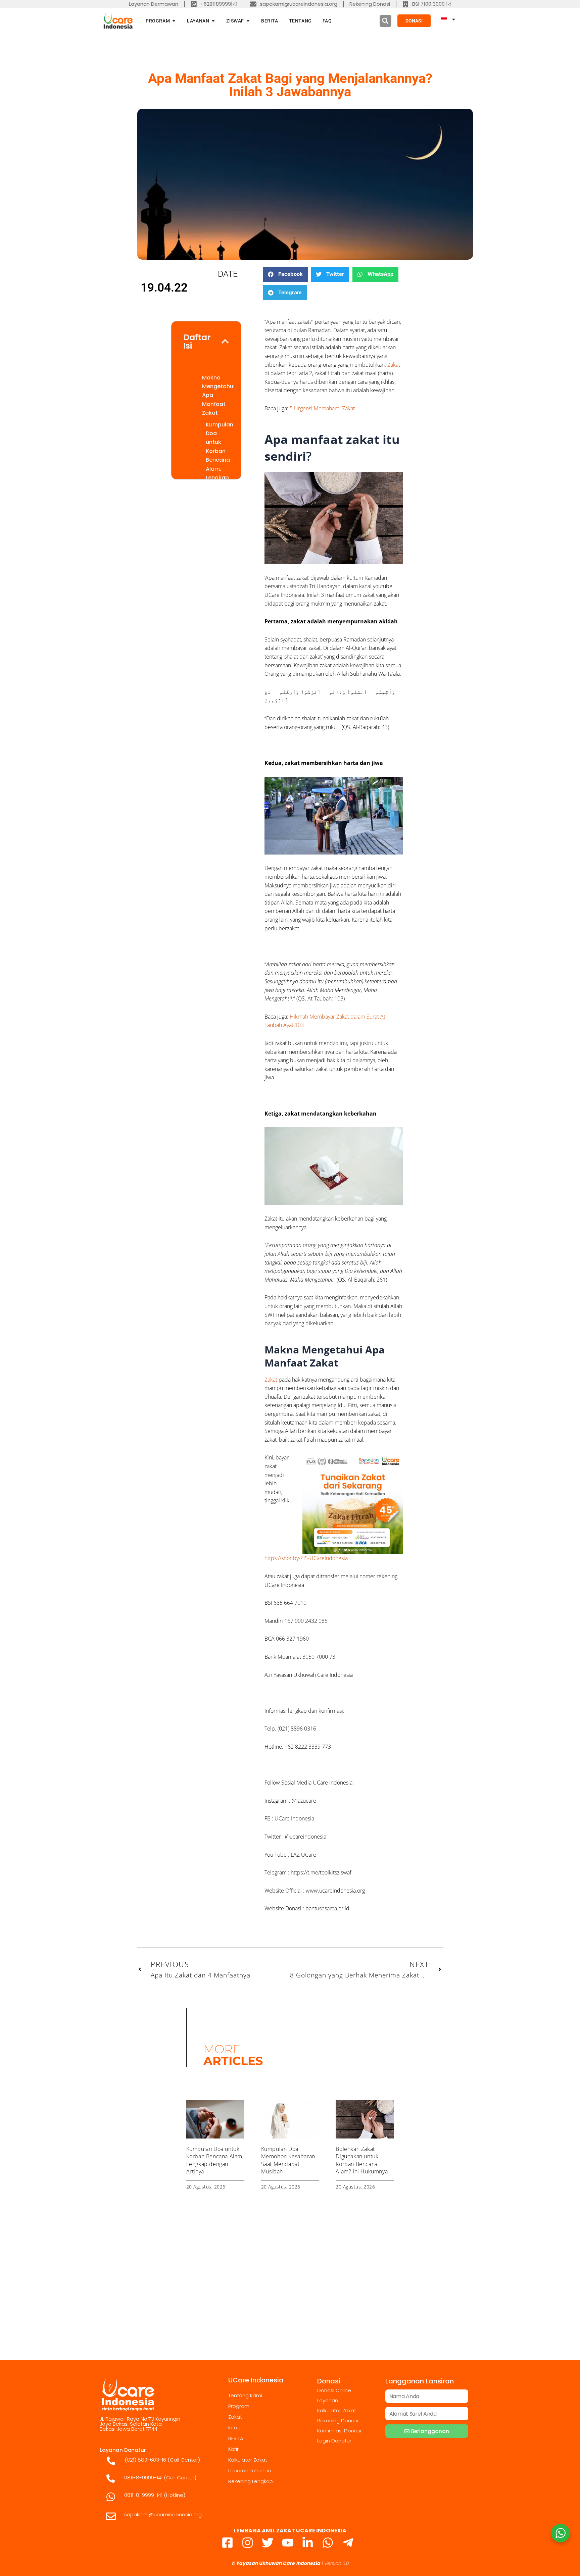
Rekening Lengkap (251, 2481)
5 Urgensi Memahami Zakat (322, 408)
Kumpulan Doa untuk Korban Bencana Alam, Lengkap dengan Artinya (220, 460)
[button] (385, 21)
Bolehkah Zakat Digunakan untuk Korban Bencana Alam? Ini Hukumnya (362, 2160)
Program (239, 2406)
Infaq (234, 2428)
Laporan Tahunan (250, 2470)
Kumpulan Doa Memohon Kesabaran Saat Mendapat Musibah (288, 2160)
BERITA (236, 2438)
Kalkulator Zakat (248, 2460)
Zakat (394, 365)
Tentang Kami (245, 2395)
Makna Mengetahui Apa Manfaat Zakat (218, 395)
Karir (233, 2449)
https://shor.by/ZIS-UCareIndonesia (306, 1558)
